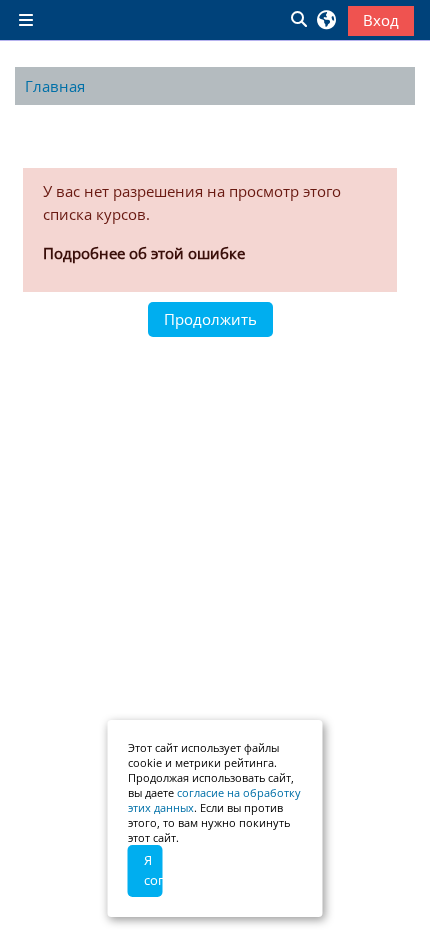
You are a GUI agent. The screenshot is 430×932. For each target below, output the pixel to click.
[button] (298, 20)
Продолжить (210, 319)
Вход (381, 20)
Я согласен (153, 870)
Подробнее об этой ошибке (144, 253)
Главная (55, 86)
